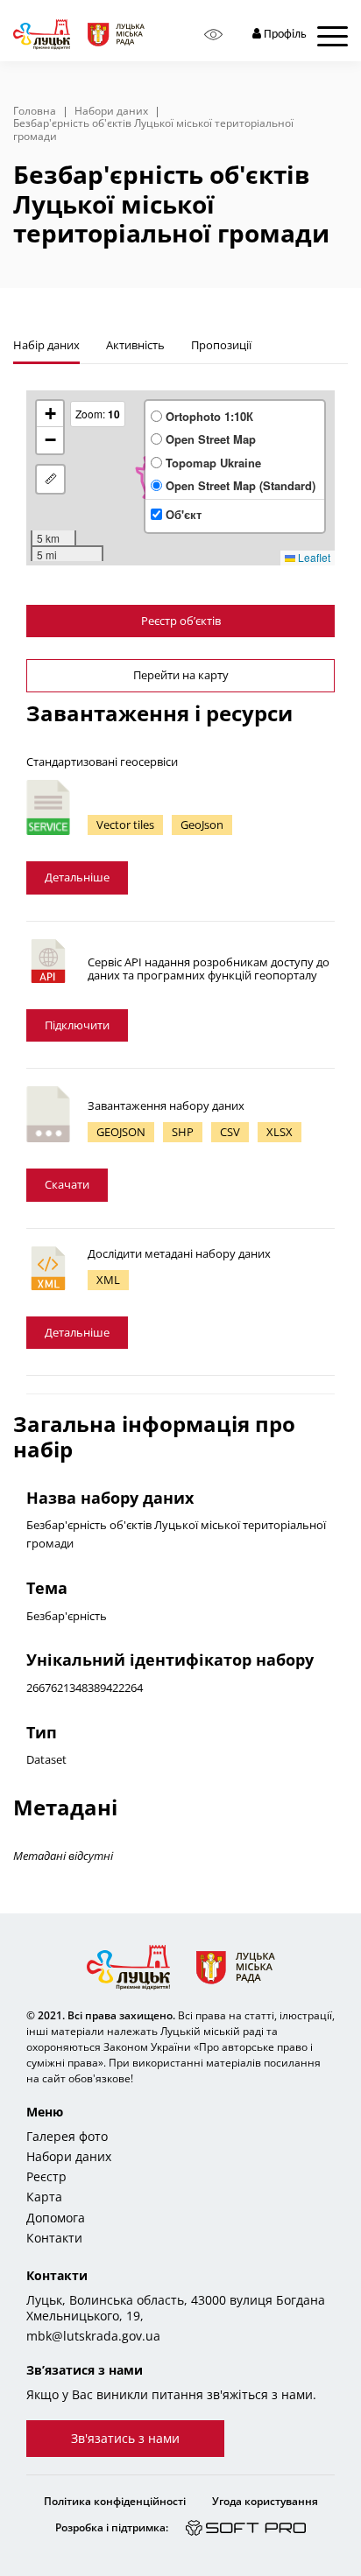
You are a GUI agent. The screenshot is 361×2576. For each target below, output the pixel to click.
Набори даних (111, 111)
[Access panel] (213, 35)
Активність (135, 345)
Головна (35, 111)
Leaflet (313, 557)
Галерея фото (67, 2137)
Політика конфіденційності (115, 2501)
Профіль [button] (284, 35)
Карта (44, 2197)
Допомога (56, 2218)
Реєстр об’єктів (181, 621)
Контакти (54, 2238)
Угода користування (265, 2501)
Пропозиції (221, 345)
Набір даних (46, 345)
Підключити (77, 1025)
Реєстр (46, 2177)
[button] (50, 414)
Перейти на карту (181, 675)
